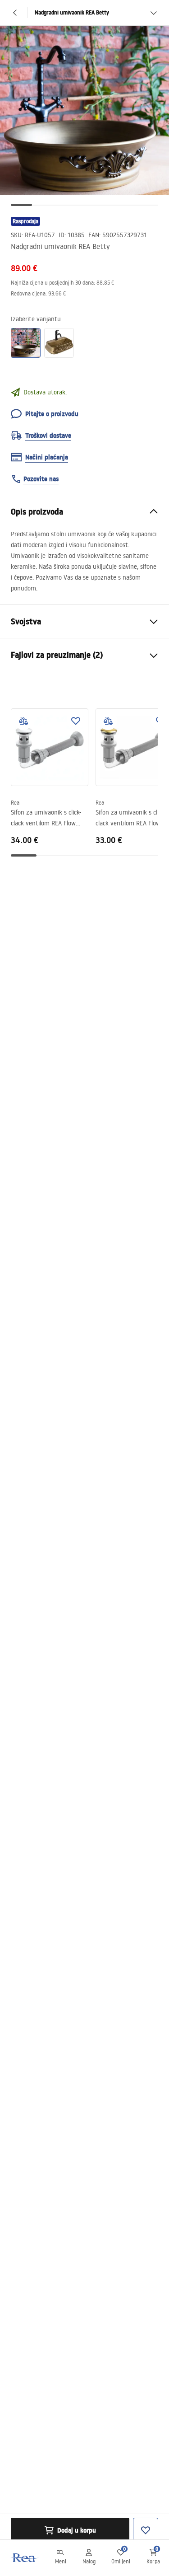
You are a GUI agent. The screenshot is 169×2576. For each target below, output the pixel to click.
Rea (15, 803)
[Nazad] (15, 13)
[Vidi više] (154, 13)
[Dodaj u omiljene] (76, 721)
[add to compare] (23, 721)
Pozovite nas (41, 479)
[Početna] (24, 2558)
